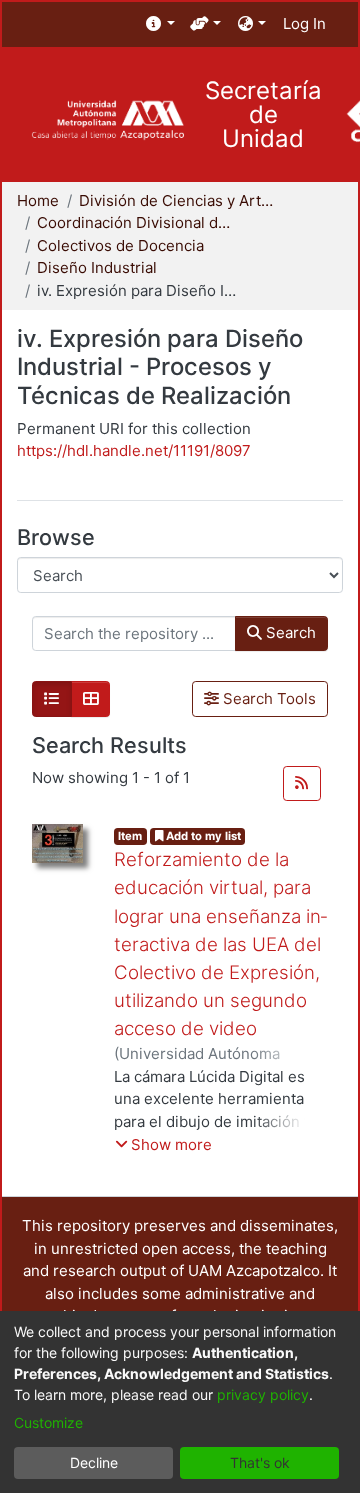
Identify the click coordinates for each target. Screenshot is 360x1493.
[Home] (107, 120)
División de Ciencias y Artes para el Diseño (179, 200)
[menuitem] (160, 24)
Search (289, 632)
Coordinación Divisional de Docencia (137, 222)
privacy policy (263, 1394)
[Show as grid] (91, 699)
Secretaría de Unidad (263, 115)
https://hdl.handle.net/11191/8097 (134, 450)
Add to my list (202, 836)
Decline (94, 1462)
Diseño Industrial (97, 267)
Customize (48, 1422)
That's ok (260, 1462)
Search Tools (267, 698)
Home (38, 200)
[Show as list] (52, 699)
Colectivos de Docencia (120, 245)
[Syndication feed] (302, 784)
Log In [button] (305, 23)
